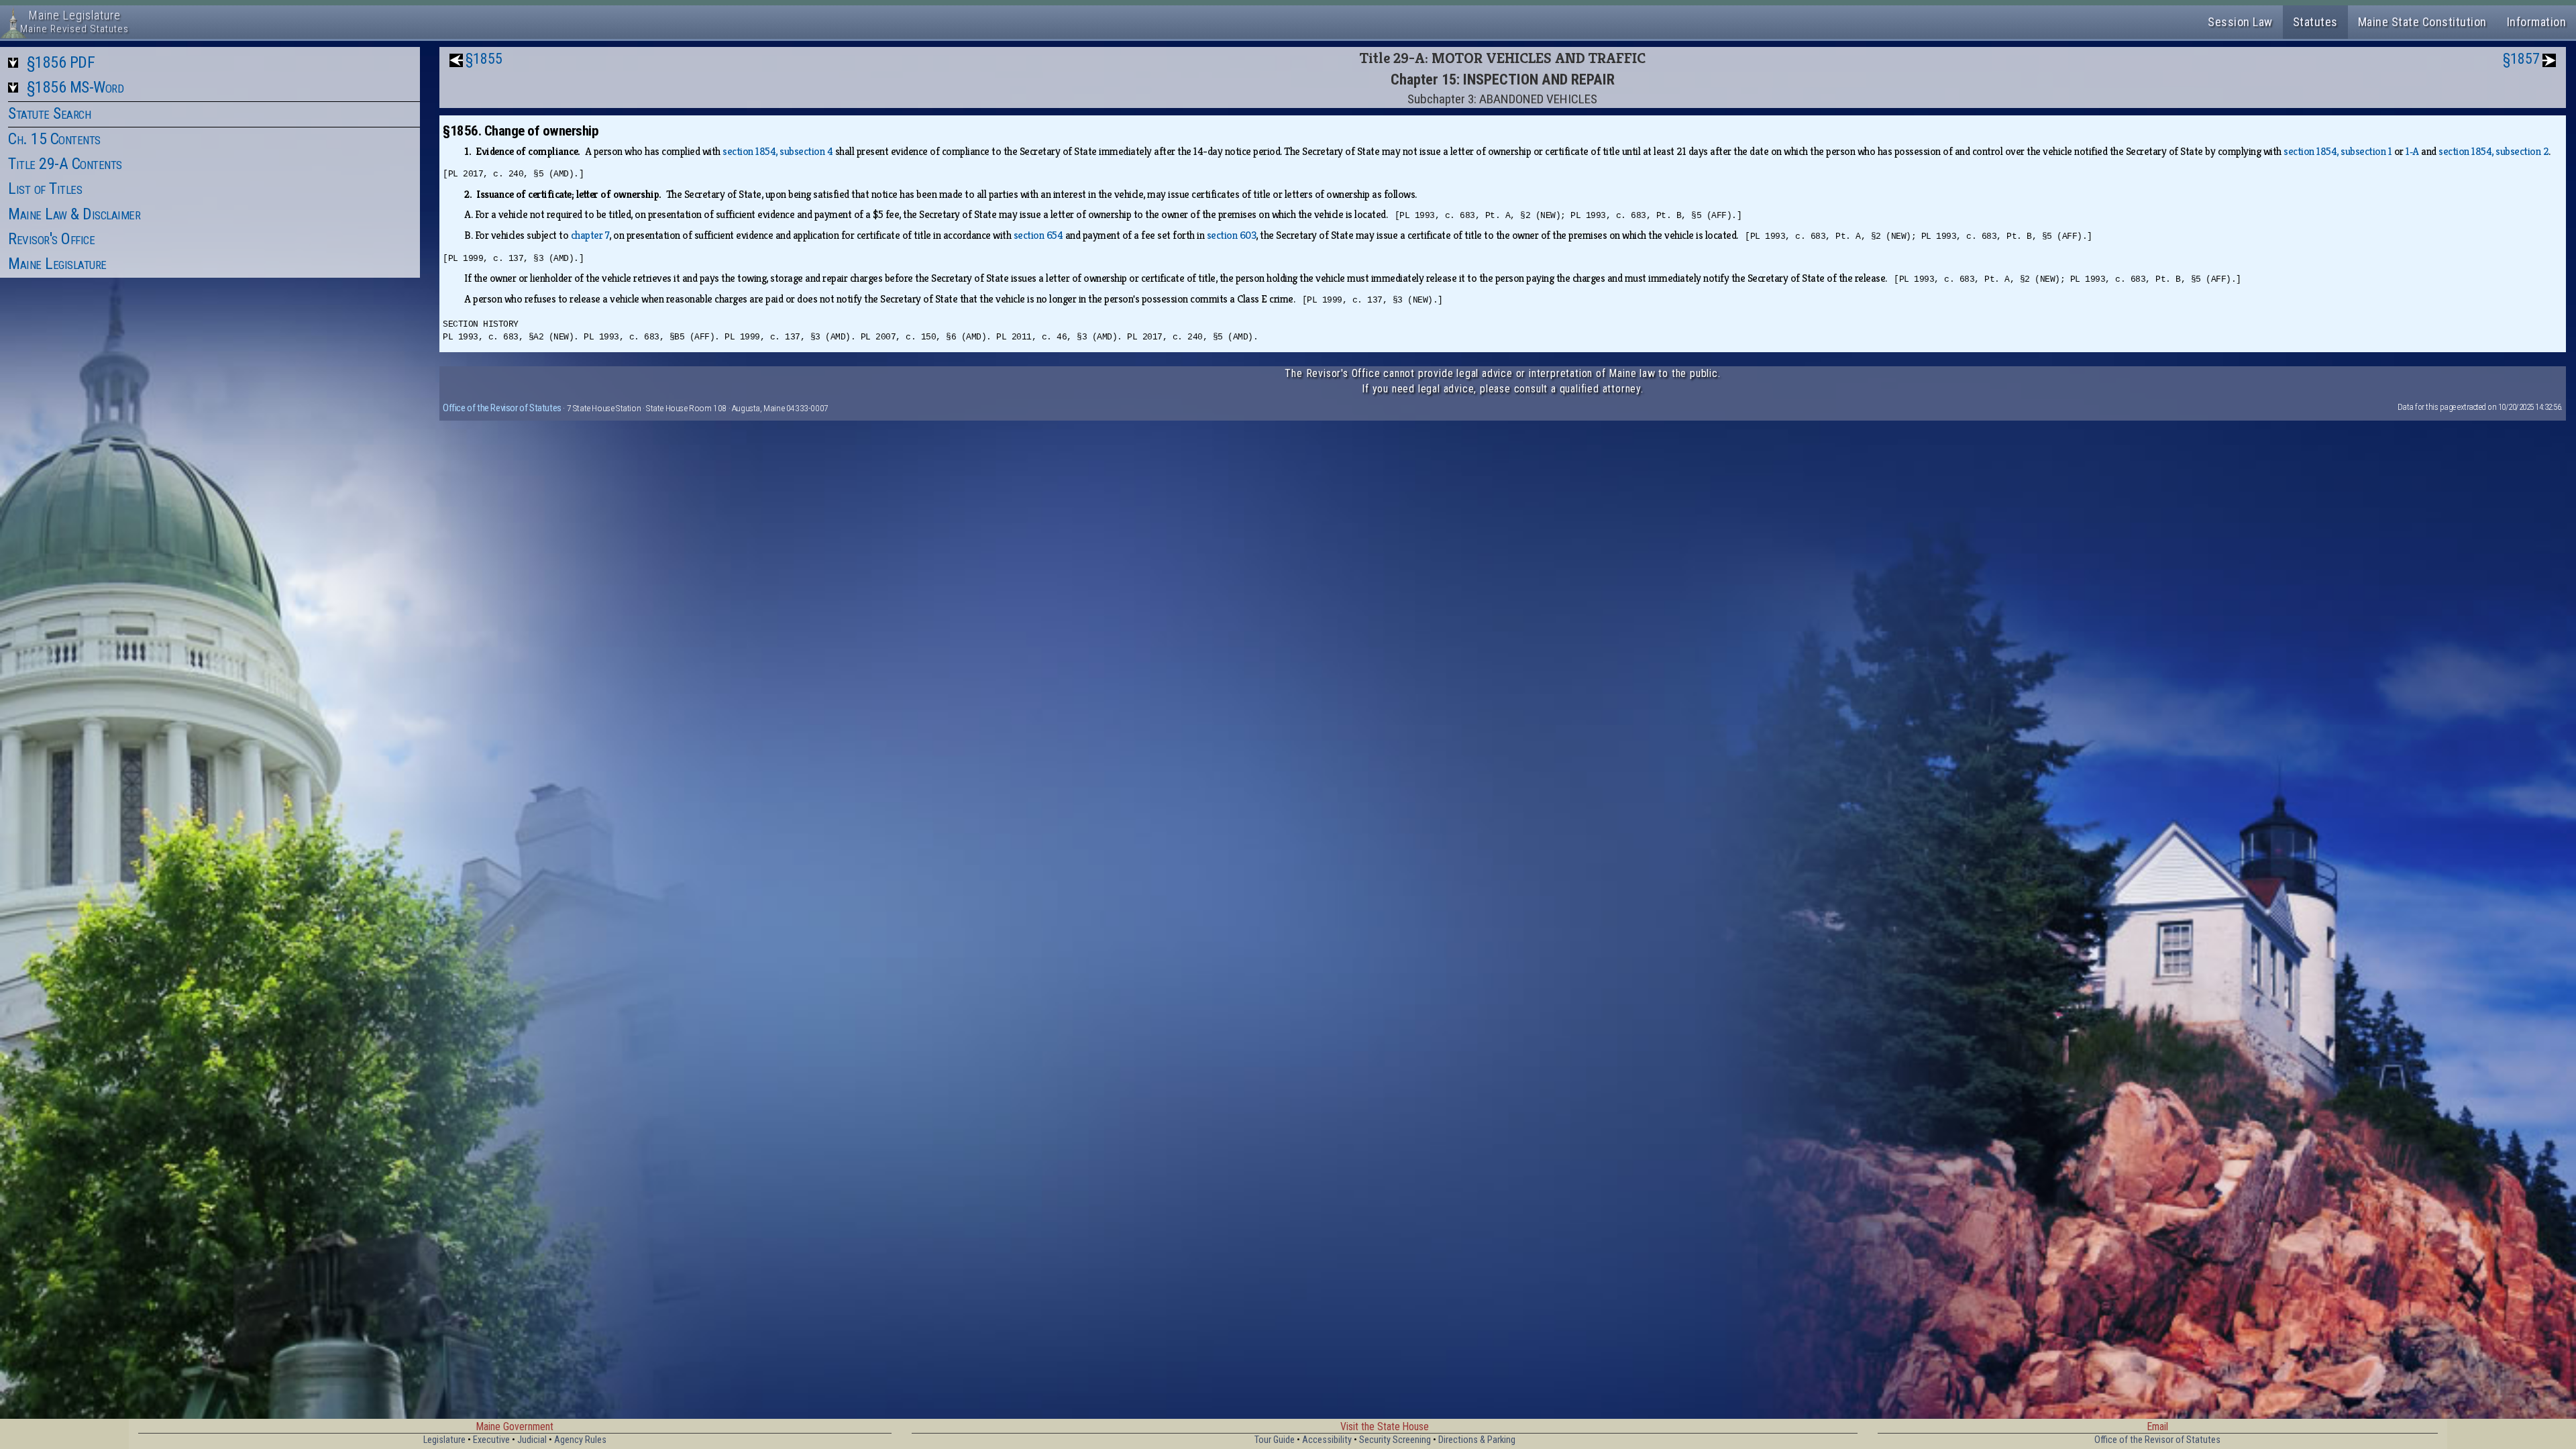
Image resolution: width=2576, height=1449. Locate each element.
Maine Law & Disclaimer (74, 214)
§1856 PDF (61, 62)
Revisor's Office (51, 239)
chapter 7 (590, 235)
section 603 (1232, 235)
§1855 (484, 59)
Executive (491, 1440)
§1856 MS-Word (75, 87)
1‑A (2412, 151)
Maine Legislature (57, 264)
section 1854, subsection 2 (2493, 151)
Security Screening (1395, 1440)
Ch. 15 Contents (54, 139)
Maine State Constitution (2422, 22)
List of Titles (45, 189)
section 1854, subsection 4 (777, 151)
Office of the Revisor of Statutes (502, 408)
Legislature (444, 1440)
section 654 (1038, 235)
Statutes (2315, 22)
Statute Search (49, 113)
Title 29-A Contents (65, 164)
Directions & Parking (1477, 1440)
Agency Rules (580, 1440)
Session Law (2240, 22)
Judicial (532, 1440)
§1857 (2521, 59)
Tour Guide (1275, 1440)
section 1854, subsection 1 (2338, 151)
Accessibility (1327, 1440)
